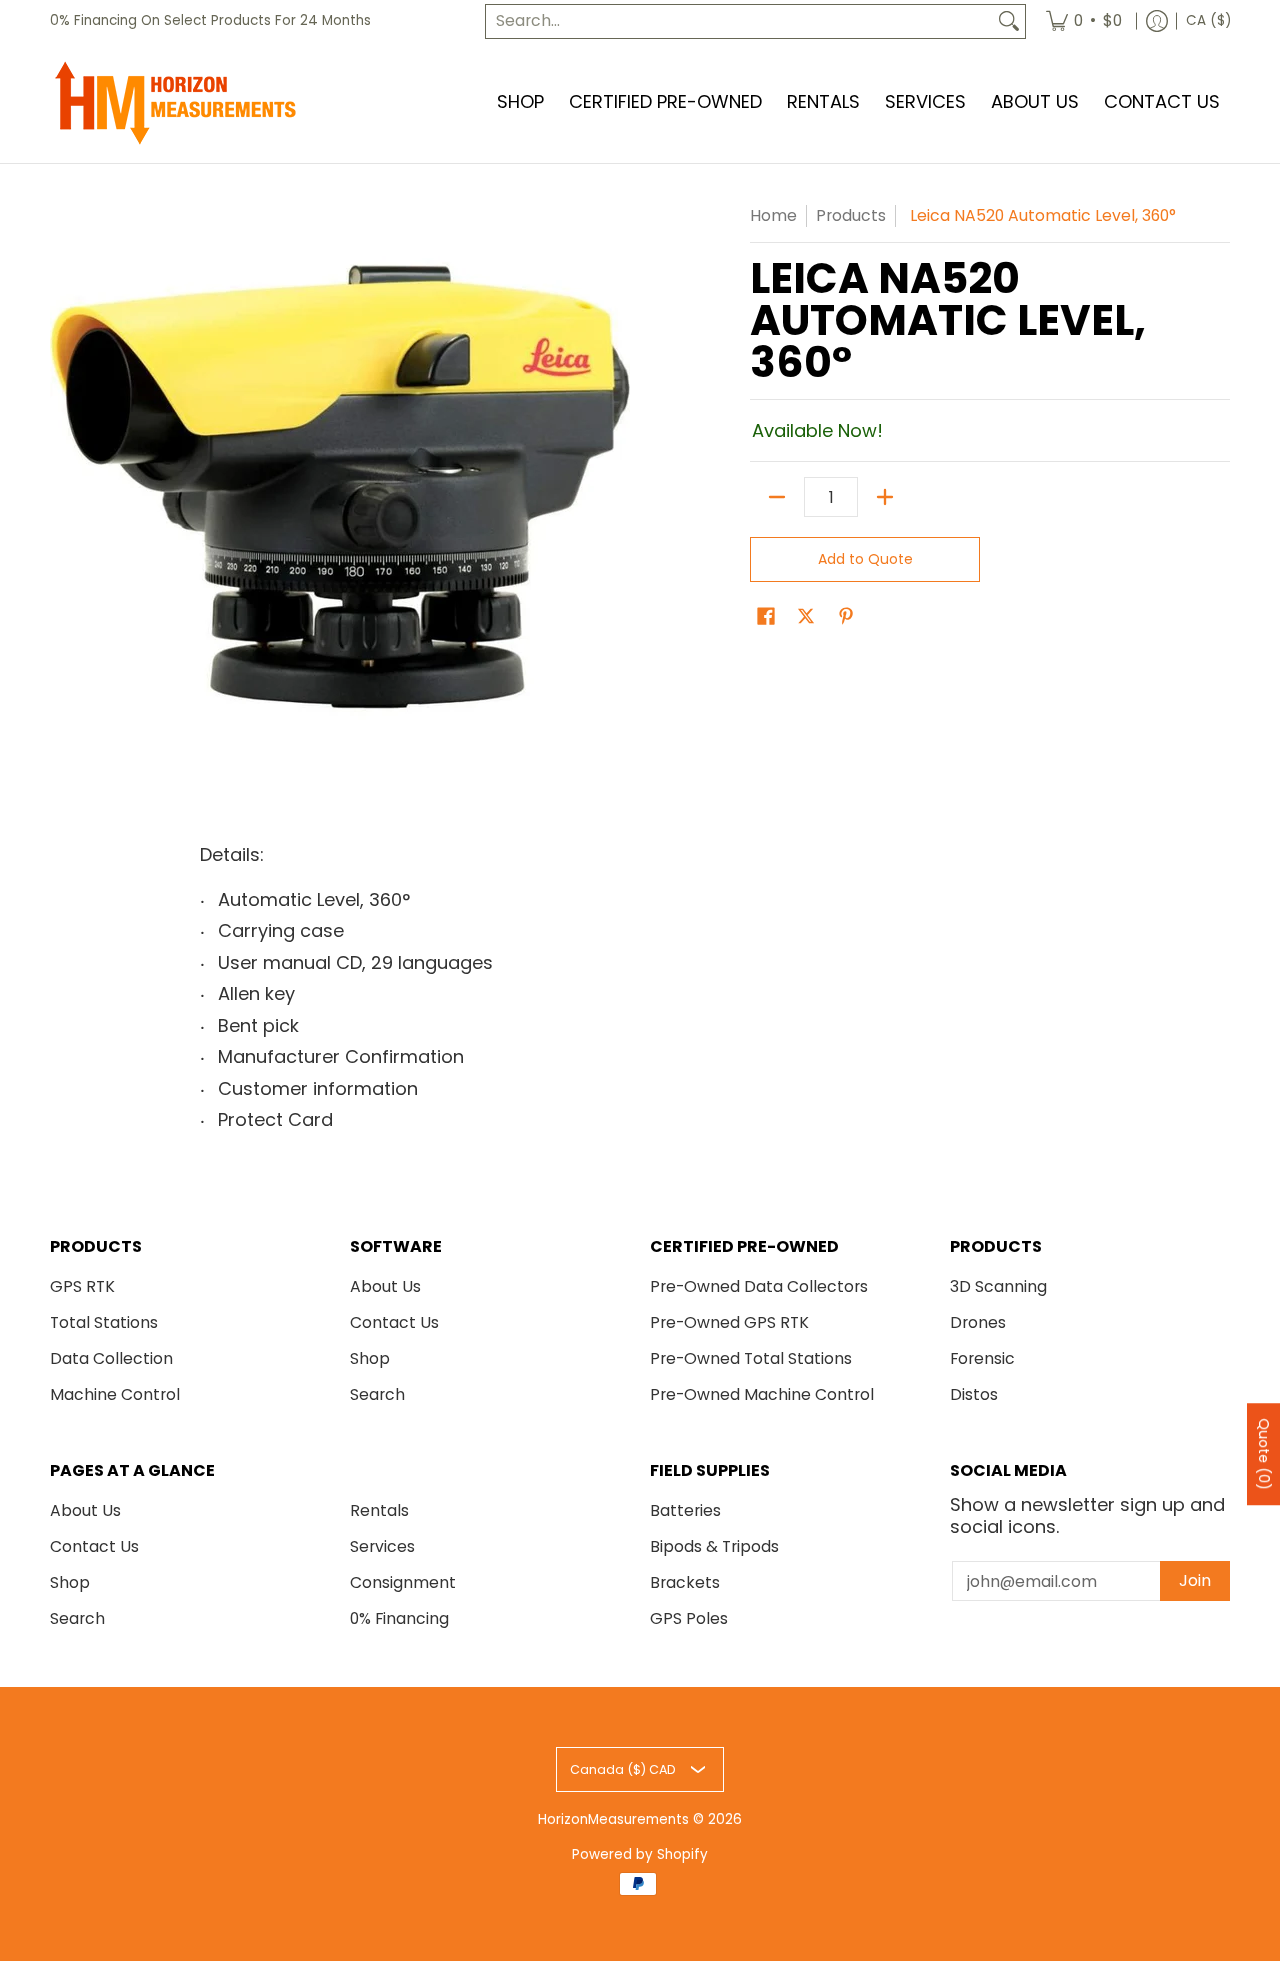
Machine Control (115, 1394)
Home (773, 215)
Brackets (685, 1582)
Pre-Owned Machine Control (762, 1394)
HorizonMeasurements (613, 1819)
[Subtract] (777, 497)
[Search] (1009, 21)
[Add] (885, 497)
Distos (974, 1394)
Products (851, 215)
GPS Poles (689, 1618)
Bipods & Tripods (714, 1546)
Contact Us (394, 1322)
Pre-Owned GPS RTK (729, 1322)
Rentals (379, 1510)
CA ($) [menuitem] (1208, 20)
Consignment (403, 1582)
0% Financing (399, 1618)
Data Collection (111, 1358)
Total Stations (104, 1322)
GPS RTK (82, 1286)
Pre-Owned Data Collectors (759, 1286)
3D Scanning (998, 1286)
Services (382, 1546)
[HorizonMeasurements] (175, 103)
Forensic (982, 1358)
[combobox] (739, 21)
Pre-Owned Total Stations (751, 1358)
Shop (370, 1358)
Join (1195, 1580)
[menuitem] (1084, 21)
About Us (385, 1286)
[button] (766, 618)
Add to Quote (865, 559)
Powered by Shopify (640, 1854)
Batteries (685, 1510)
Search (377, 1394)
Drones (978, 1322)
